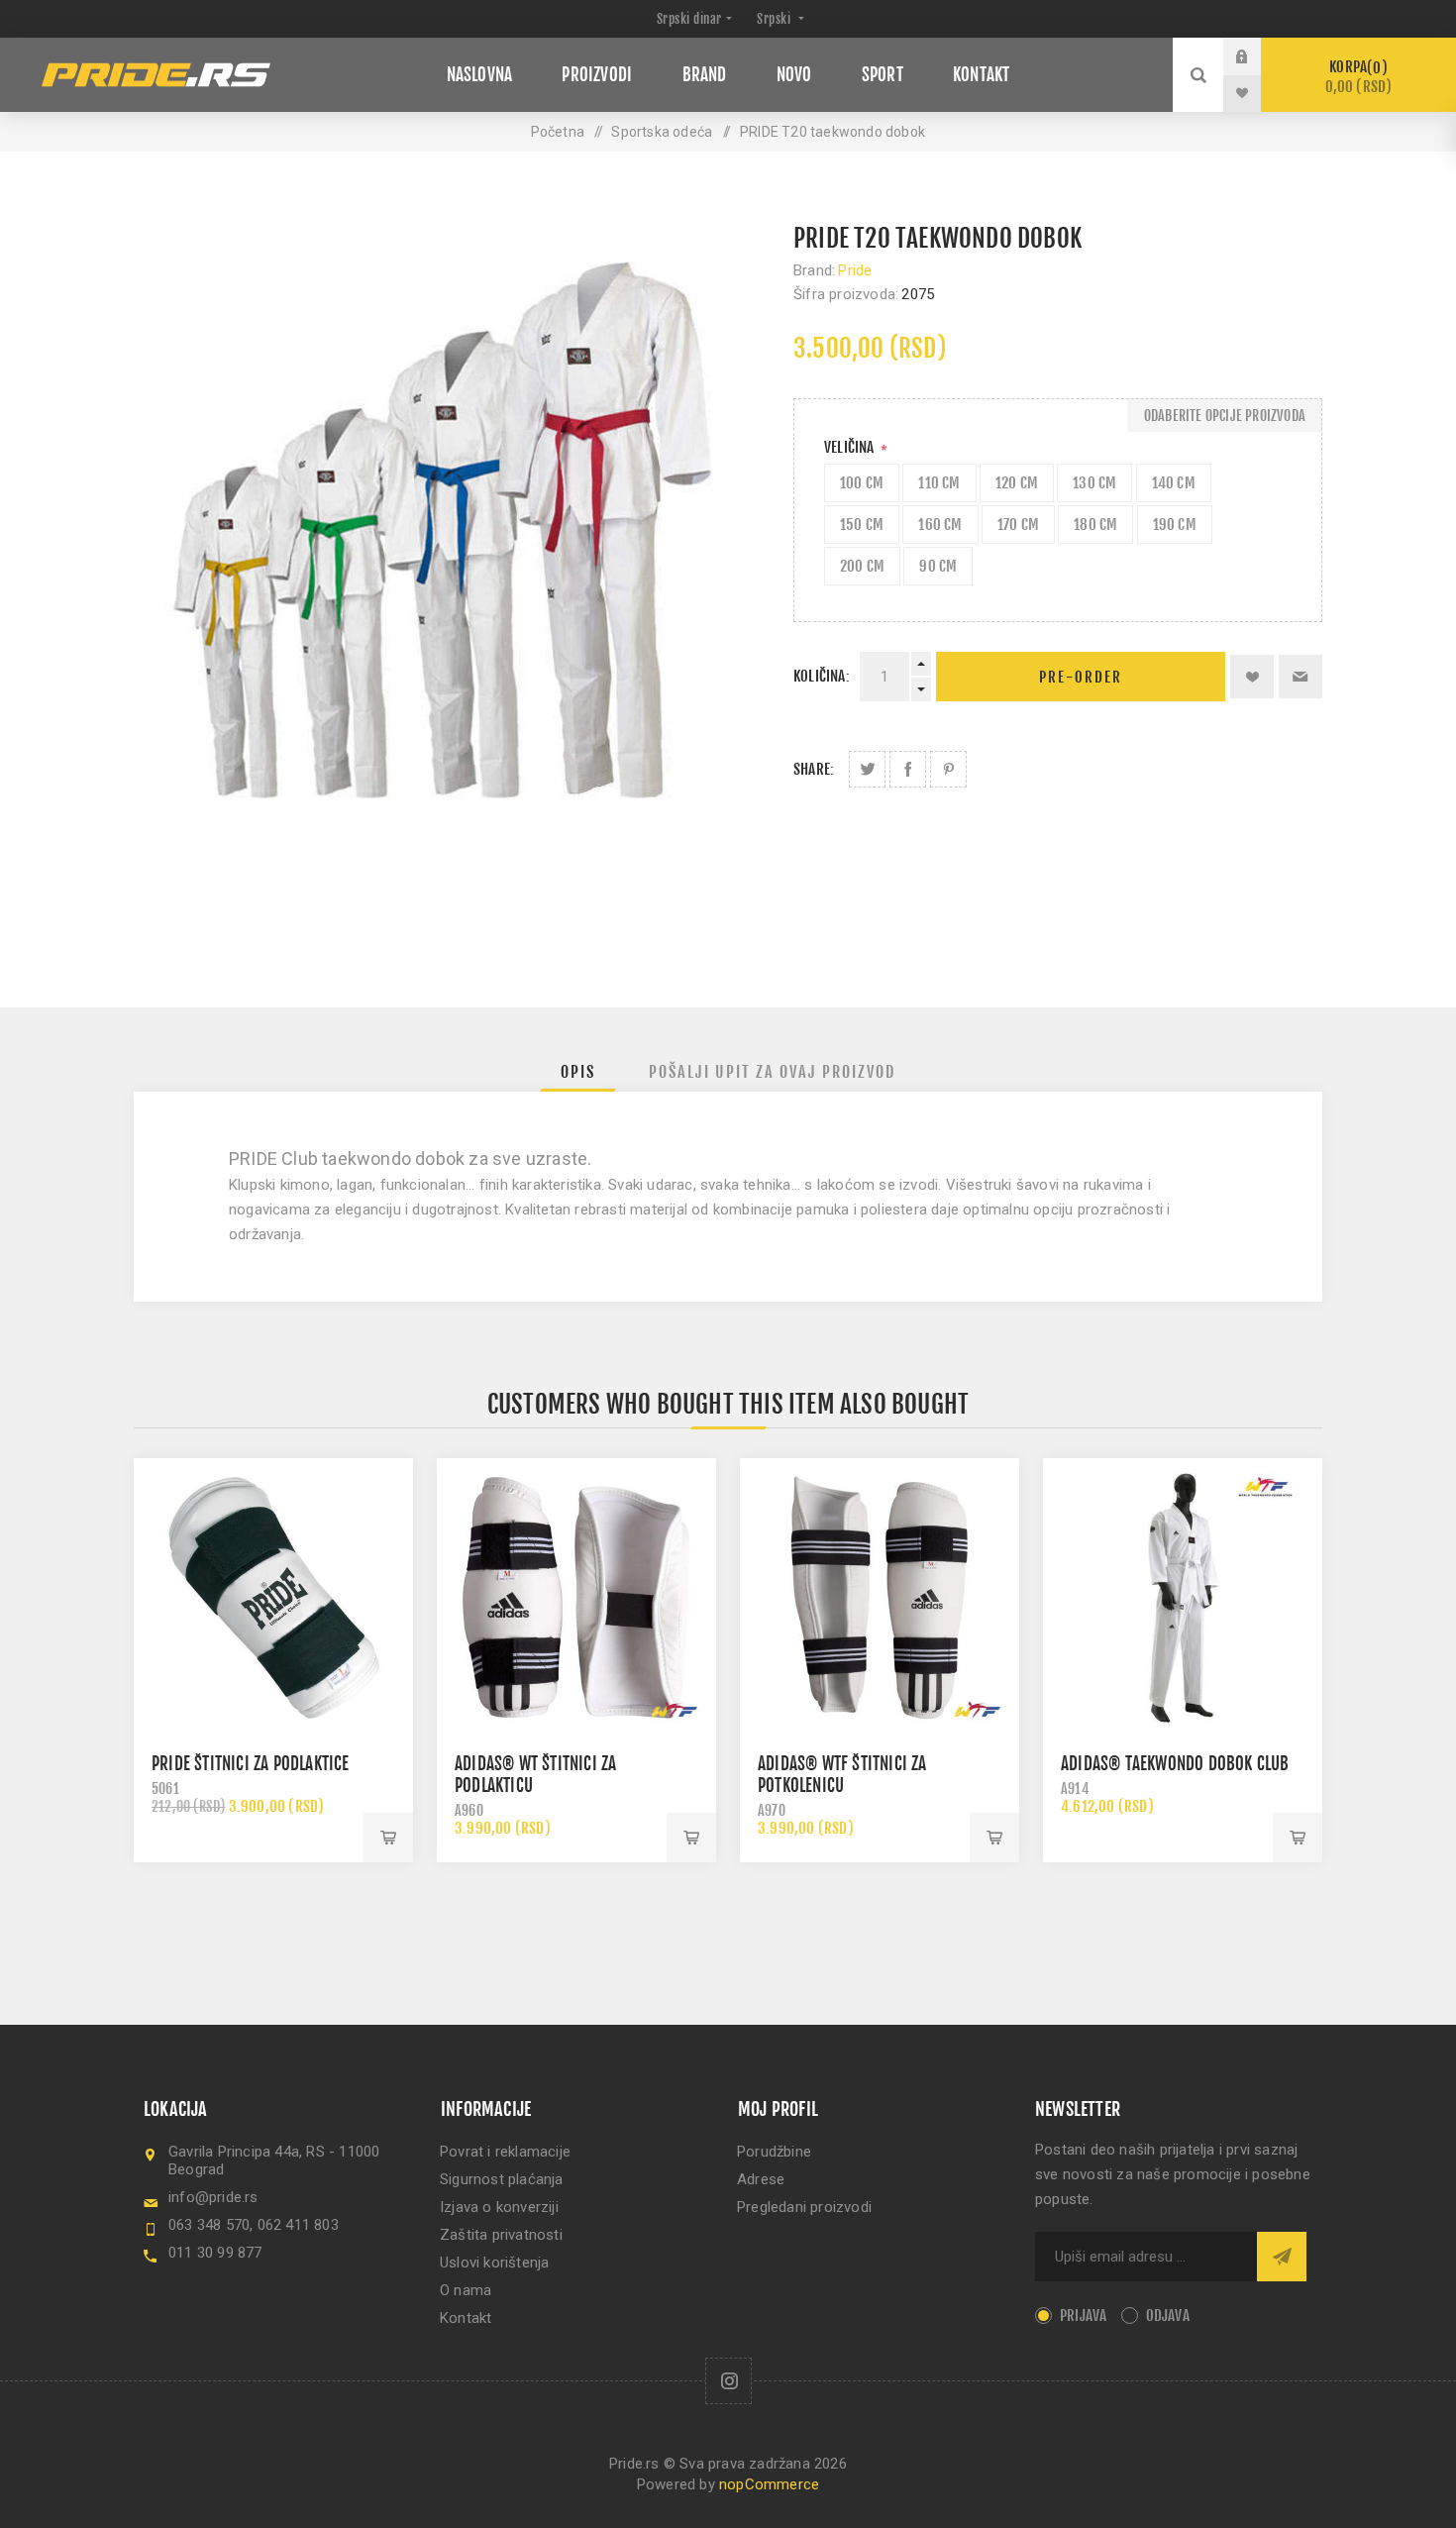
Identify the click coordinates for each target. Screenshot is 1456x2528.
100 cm (862, 483)
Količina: (822, 676)
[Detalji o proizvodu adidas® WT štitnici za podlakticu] (576, 1598)
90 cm (938, 566)
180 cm (1095, 525)
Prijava (1257, 56)
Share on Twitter (867, 769)
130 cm (1094, 483)
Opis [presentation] (578, 1072)
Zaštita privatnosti (501, 2235)
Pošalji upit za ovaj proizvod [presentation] (772, 1072)
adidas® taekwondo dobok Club (1175, 1764)
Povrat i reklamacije (505, 2152)
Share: (814, 769)
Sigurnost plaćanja (502, 2179)
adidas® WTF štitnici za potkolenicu (842, 1775)
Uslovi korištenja (494, 2263)
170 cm (1018, 525)
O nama (466, 2290)
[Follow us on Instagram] (728, 2381)
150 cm (862, 525)
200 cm (862, 566)
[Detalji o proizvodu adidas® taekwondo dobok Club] (1183, 1598)
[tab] (578, 1072)
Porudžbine (774, 2152)
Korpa (1359, 77)
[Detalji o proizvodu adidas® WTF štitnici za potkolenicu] (880, 1598)
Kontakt (466, 2318)
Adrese (761, 2179)
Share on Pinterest (948, 769)
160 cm (940, 525)
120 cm (1017, 483)
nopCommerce (769, 2484)
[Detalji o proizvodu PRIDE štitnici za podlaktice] (273, 1598)
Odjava (1168, 2316)
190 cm (1175, 525)
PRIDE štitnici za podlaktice (251, 1764)
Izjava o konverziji (499, 2207)
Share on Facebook (908, 769)
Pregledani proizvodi (804, 2207)
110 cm (939, 483)
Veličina (851, 447)
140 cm (1174, 483)
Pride (855, 270)
